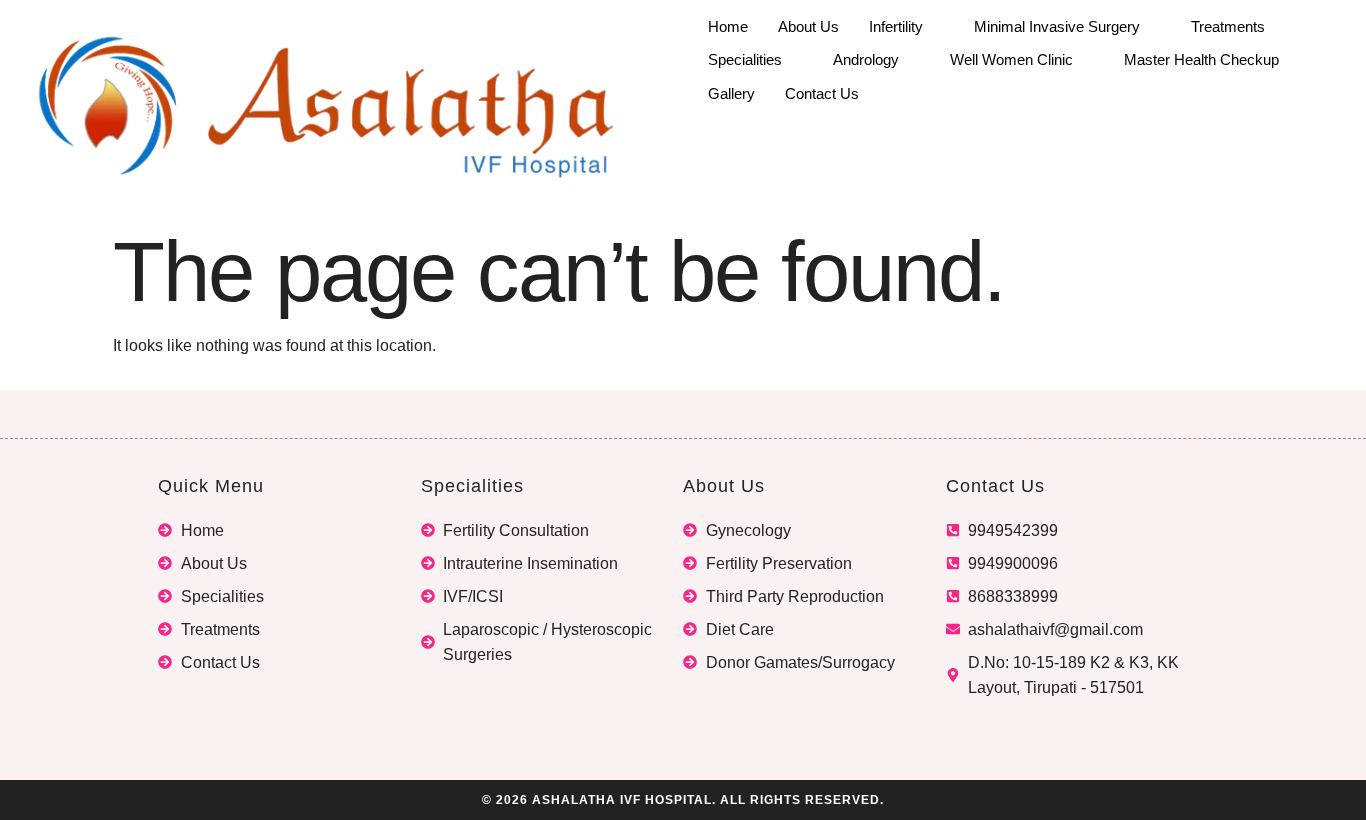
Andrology (866, 59)
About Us (808, 26)
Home (728, 26)
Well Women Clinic (1011, 59)
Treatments (1228, 26)
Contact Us (822, 93)
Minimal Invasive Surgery (1057, 26)
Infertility (896, 26)
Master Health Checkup (1201, 59)
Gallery (731, 93)
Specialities (745, 59)
